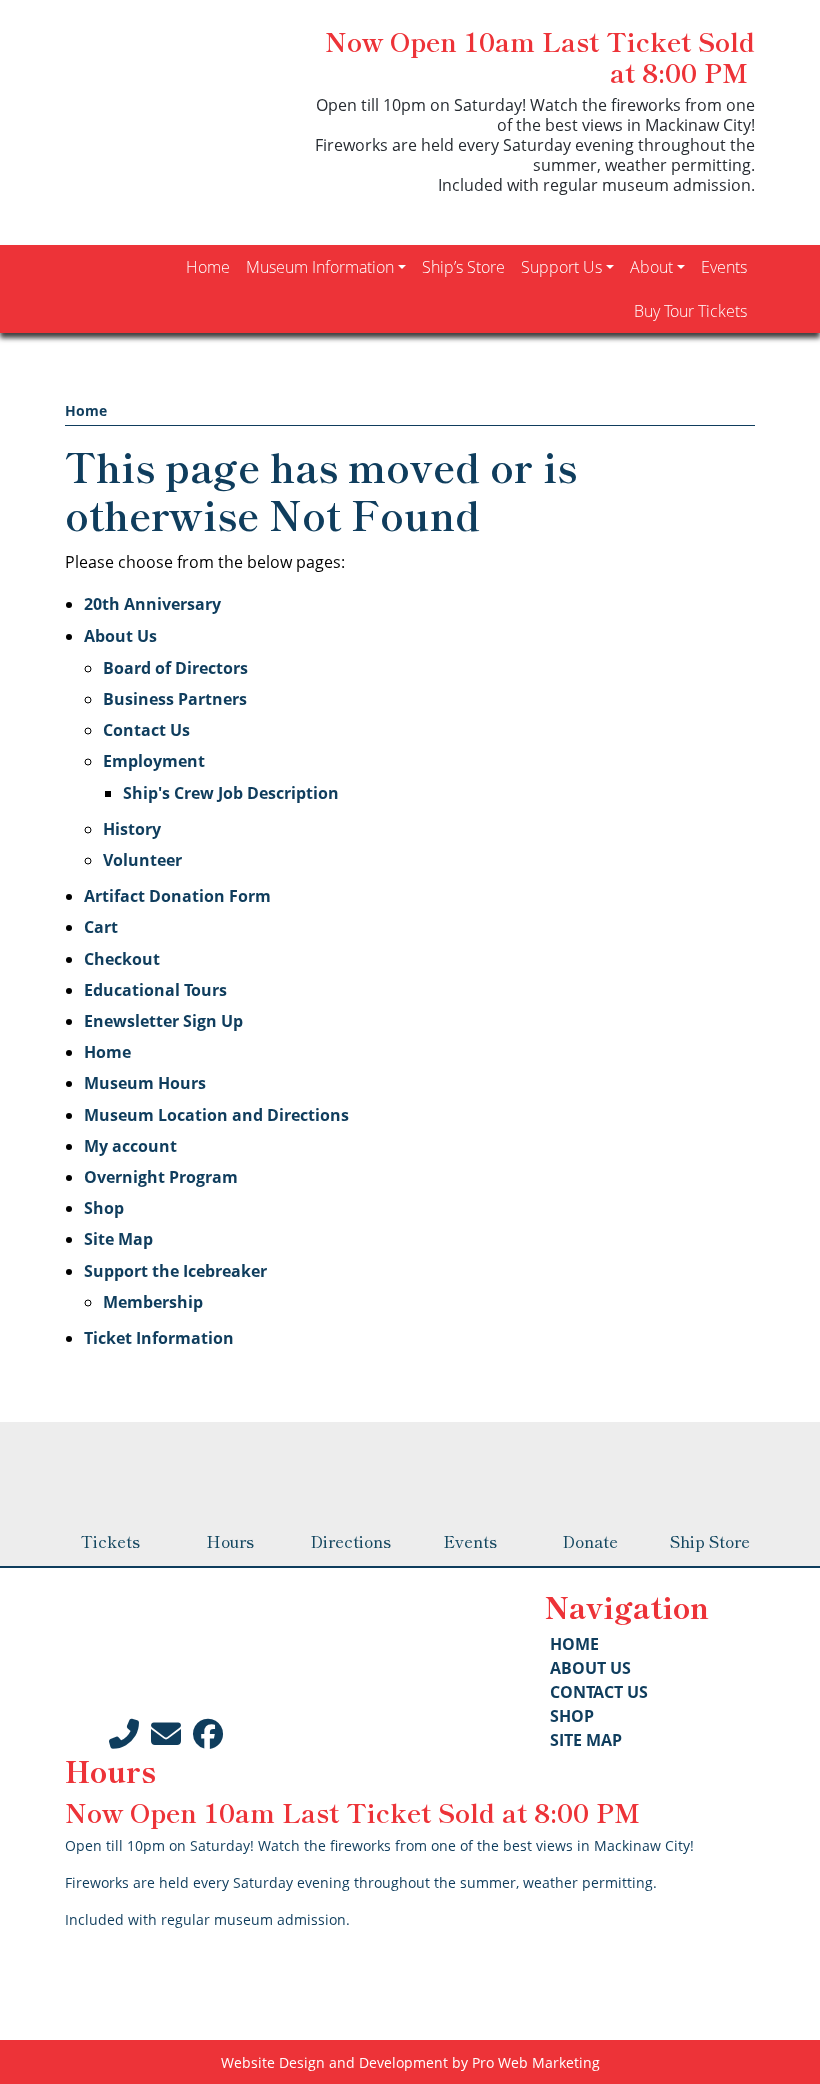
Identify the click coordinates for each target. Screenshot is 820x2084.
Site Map (118, 1239)
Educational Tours (155, 990)
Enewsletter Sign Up (163, 1021)
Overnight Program (161, 1177)
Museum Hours (145, 1083)
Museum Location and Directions (216, 1115)
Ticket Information (159, 1338)
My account (130, 1146)
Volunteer (142, 860)
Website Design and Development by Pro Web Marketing (410, 2062)
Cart (101, 927)
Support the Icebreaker (175, 1271)
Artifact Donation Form (177, 896)
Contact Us (146, 730)
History (132, 829)
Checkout (122, 959)
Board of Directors (175, 668)
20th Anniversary (152, 604)
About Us (120, 636)
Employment (154, 761)
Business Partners (175, 699)
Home (86, 410)
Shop (104, 1208)
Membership (153, 1302)
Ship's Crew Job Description (231, 793)
